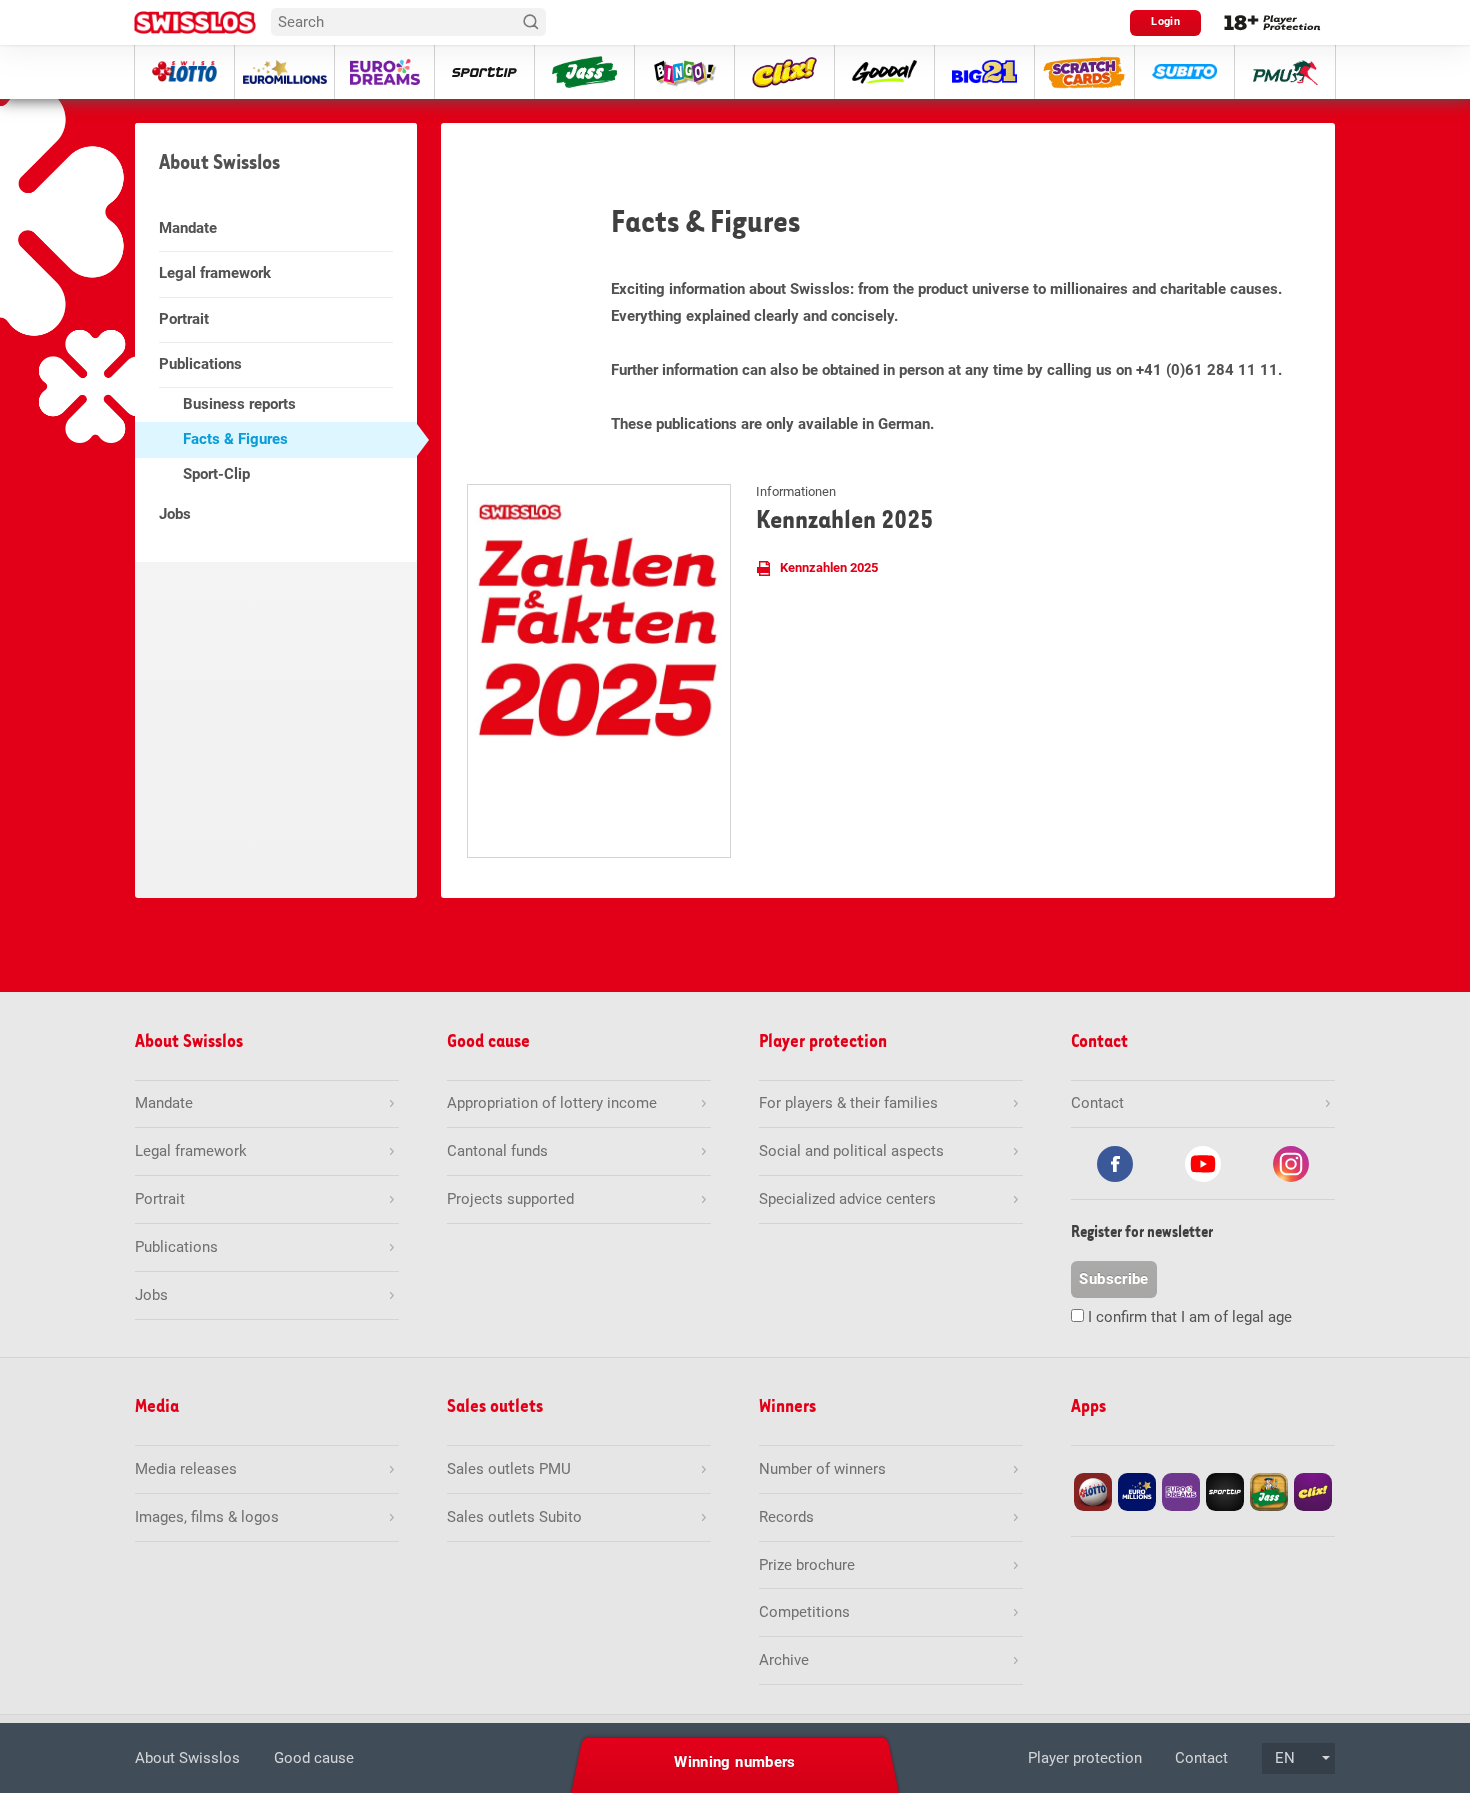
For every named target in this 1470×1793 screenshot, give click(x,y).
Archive (784, 1660)
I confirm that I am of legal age (1190, 1317)
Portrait (184, 319)
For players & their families (848, 1103)
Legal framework (215, 273)
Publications (200, 364)
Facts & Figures (235, 439)
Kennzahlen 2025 (829, 567)
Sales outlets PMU (509, 1469)
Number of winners (822, 1469)
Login (1165, 21)
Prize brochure (807, 1565)
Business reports (239, 404)
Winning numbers (735, 1762)
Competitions (804, 1612)
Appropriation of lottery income (552, 1103)
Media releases (186, 1469)
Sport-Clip (216, 474)
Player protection (1085, 1758)
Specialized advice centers (847, 1199)
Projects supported (510, 1199)
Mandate (188, 228)
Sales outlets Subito (514, 1517)
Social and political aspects (851, 1151)
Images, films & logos (207, 1517)
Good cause (314, 1758)
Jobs (175, 514)
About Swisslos (187, 1758)
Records (786, 1517)
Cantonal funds (497, 1151)
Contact (1201, 1758)
